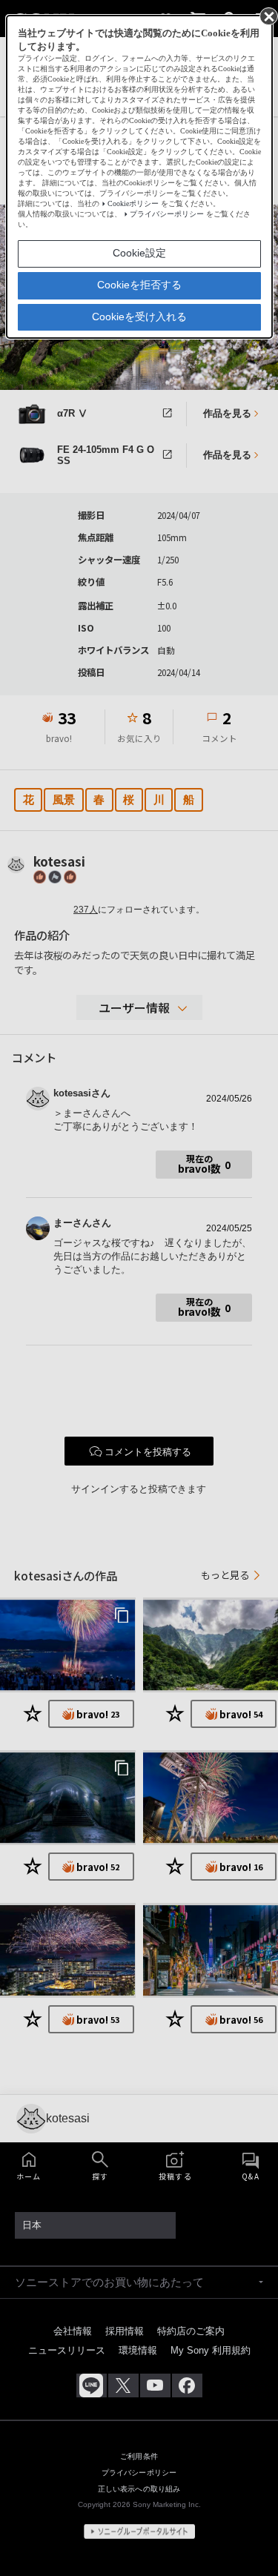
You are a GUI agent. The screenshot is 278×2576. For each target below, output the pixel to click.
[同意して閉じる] (268, 16)
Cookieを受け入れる (139, 317)
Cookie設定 (139, 253)
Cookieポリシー (133, 203)
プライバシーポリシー (167, 214)
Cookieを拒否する (139, 285)
